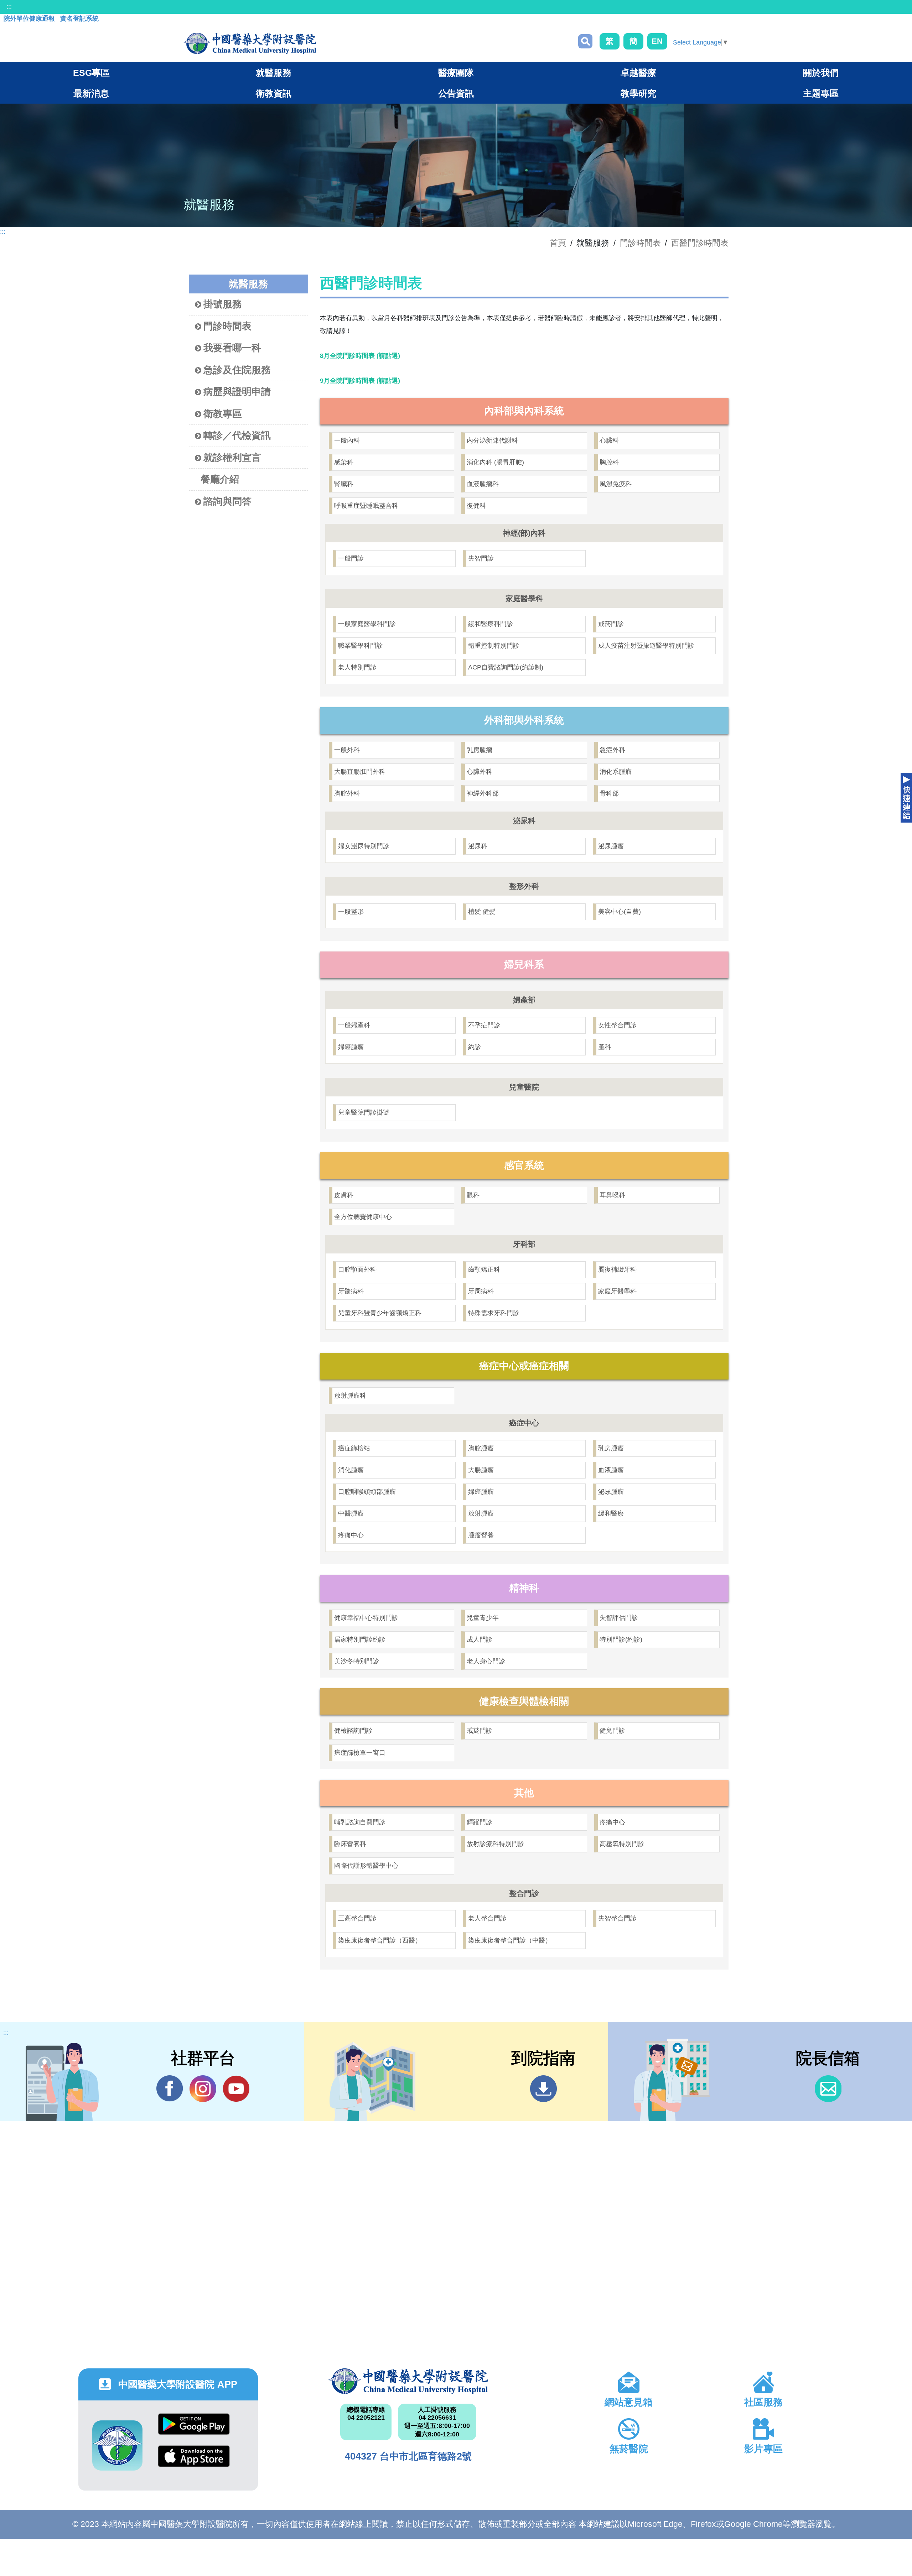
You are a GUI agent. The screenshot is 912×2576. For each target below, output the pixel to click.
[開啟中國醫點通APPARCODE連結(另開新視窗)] (117, 2445)
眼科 (473, 1195)
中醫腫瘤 (351, 1513)
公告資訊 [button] (456, 93)
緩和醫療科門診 (491, 624)
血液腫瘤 (611, 1470)
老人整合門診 (487, 1918)
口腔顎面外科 (357, 1269)
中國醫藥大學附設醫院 (408, 2381)
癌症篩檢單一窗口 (360, 1753)
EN (657, 41)
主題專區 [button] (821, 93)
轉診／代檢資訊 (237, 436)
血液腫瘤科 (483, 484)
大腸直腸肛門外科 (360, 772)
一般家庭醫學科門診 (367, 624)
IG (203, 2089)
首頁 (558, 243)
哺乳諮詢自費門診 (360, 1822)
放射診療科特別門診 (496, 1844)
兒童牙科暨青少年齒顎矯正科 (380, 1313)
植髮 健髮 (482, 912)
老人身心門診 (486, 1661)
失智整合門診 (617, 1918)
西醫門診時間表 (700, 243)
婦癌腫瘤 (351, 1047)
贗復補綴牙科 (617, 1269)
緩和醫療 (611, 1513)
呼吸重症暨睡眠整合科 (366, 506)
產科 (605, 1047)
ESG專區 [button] (91, 73)
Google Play (194, 2429)
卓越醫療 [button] (638, 73)
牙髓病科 (351, 1291)
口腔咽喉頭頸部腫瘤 (367, 1492)
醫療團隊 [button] (456, 73)
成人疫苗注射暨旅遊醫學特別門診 (646, 646)
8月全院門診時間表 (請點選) (360, 356)
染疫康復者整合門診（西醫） (380, 1940)
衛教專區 (223, 414)
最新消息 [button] (91, 93)
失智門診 (481, 558)
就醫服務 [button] (274, 73)
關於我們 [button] (821, 73)
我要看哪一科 (232, 348)
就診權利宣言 (232, 458)
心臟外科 (480, 772)
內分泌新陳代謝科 (492, 440)
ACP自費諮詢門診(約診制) (506, 667)
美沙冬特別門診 (357, 1661)
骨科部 (609, 793)
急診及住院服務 (237, 370)
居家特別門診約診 (360, 1639)
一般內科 (347, 440)
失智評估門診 (619, 1618)
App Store (194, 2462)
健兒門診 (612, 1731)
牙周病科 (481, 1291)
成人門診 (480, 1639)
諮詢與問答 (227, 501)
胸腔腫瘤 (481, 1448)
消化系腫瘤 (616, 772)
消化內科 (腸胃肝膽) (495, 462)
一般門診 (351, 558)
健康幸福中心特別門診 (366, 1618)
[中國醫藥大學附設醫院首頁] (250, 43)
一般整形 (351, 912)
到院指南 (543, 2089)
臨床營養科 (350, 1844)
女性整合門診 (617, 1025)
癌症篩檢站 (354, 1448)
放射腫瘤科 (350, 1396)
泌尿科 (478, 846)
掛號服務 (223, 304)
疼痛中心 (351, 1535)
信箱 (828, 2089)
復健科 (476, 506)
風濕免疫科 (616, 484)
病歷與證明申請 (237, 392)
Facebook (170, 2089)
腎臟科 (344, 484)
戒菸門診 (611, 624)
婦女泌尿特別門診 (364, 846)
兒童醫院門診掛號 (364, 1112)
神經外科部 (483, 793)
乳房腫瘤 (480, 750)
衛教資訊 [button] (274, 93)
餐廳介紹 (220, 479)
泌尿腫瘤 (611, 846)
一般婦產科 (354, 1025)
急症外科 (612, 750)
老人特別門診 (357, 667)
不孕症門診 (484, 1025)
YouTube (236, 2089)
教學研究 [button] (638, 93)
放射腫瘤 (481, 1513)
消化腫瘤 (351, 1470)
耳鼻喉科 (612, 1195)
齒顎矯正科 (484, 1269)
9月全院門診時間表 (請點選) (360, 381)
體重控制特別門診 (494, 646)
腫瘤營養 (481, 1535)
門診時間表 (640, 243)
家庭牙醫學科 (617, 1291)
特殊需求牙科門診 (494, 1313)
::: (9, 7)
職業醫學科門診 (361, 646)
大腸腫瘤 (481, 1470)
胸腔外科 (347, 793)
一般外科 (347, 750)
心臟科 (609, 440)
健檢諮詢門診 (353, 1731)
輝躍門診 (480, 1822)
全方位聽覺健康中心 (363, 1217)
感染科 (344, 462)
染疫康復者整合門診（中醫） (510, 1940)
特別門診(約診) (621, 1639)
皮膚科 (344, 1195)
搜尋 (585, 41)
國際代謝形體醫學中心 (366, 1866)
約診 (475, 1047)
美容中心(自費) (620, 912)
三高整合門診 (357, 1918)
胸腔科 (609, 462)
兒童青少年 (483, 1618)
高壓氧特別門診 (622, 1844)
